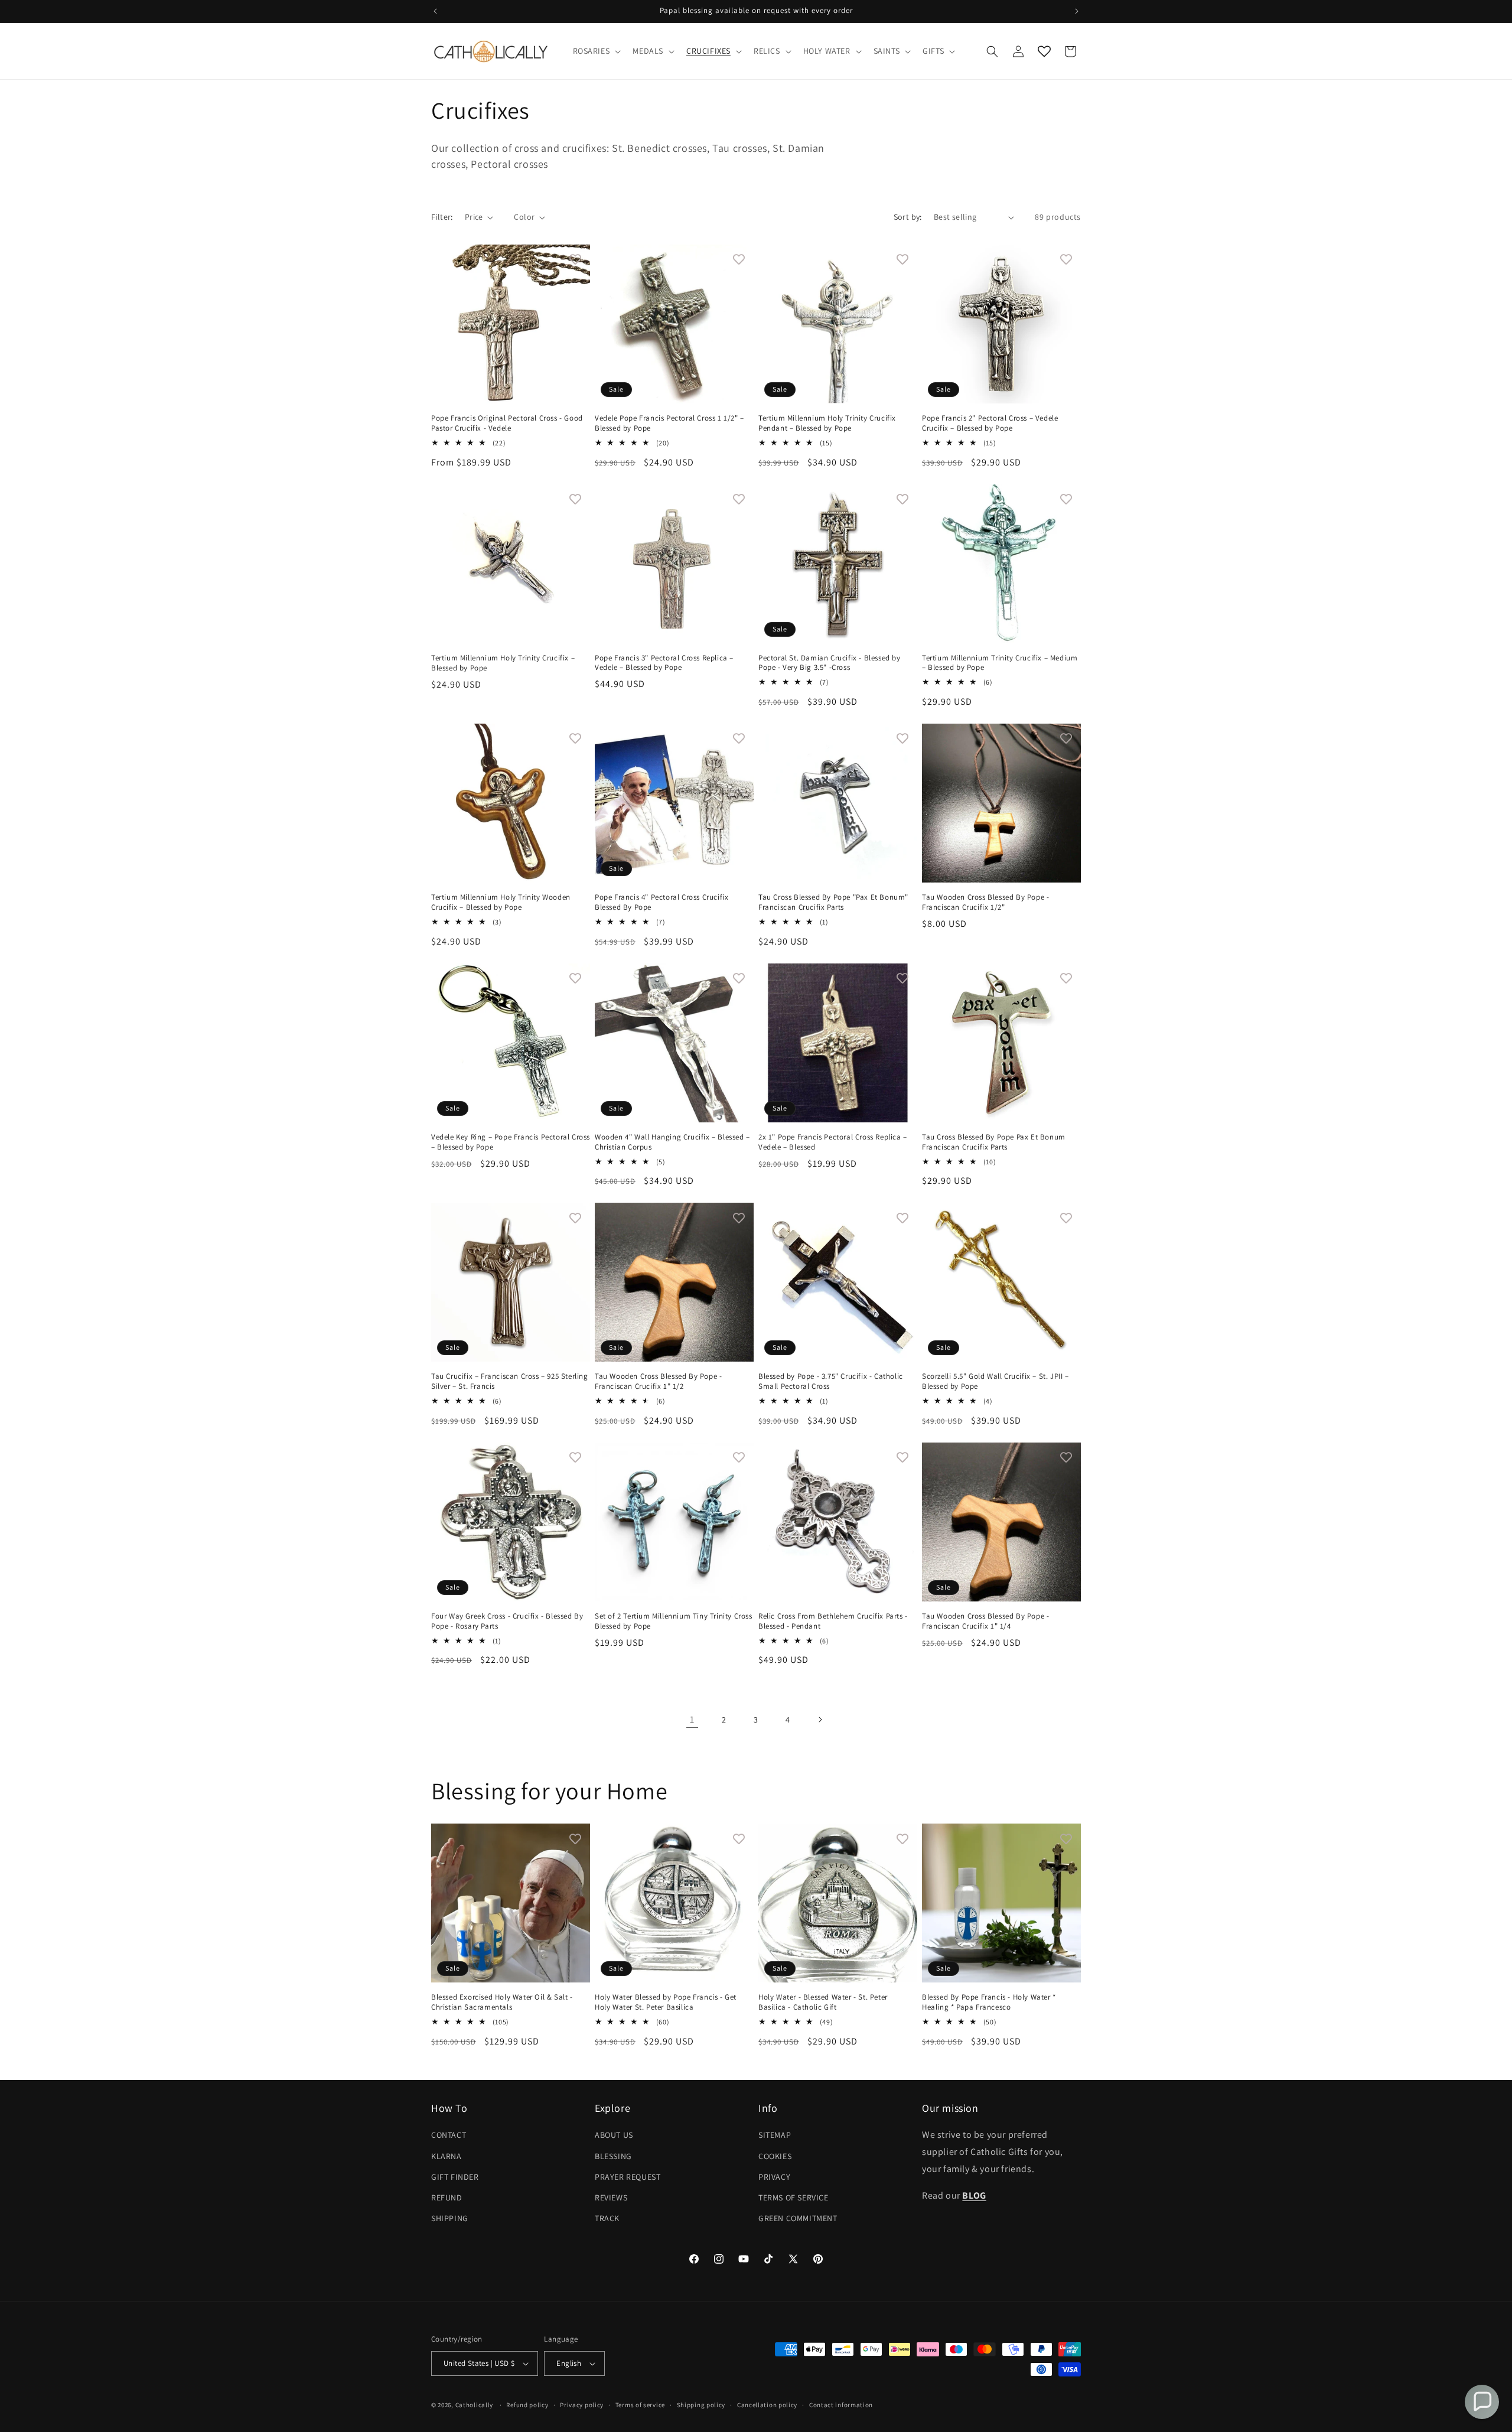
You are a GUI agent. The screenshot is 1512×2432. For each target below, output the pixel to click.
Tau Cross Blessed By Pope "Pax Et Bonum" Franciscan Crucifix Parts (833, 902)
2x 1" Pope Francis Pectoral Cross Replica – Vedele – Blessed (833, 1142)
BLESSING (613, 2156)
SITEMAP (775, 2135)
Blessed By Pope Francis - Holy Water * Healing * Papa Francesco (989, 2002)
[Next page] (820, 1720)
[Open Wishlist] (1044, 51)
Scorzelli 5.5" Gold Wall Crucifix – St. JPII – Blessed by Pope (995, 1381)
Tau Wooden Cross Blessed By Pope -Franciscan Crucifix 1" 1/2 (658, 1381)
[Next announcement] (1077, 11)
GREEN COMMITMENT (798, 2218)
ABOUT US (614, 2135)
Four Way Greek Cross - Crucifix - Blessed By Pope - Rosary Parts (507, 1621)
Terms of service (640, 2405)
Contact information (841, 2405)
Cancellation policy (767, 2405)
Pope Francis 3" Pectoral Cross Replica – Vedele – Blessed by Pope (664, 663)
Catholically (474, 2405)
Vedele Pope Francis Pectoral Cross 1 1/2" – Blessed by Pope (669, 423)
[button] (596, 51)
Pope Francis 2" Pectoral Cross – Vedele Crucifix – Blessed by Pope (990, 423)
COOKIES (775, 2156)
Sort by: (908, 217)
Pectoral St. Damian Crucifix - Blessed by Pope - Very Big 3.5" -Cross (830, 663)
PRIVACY (774, 2177)
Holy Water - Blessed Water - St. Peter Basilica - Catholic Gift (823, 2002)
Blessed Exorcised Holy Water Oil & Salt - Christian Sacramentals (502, 2002)
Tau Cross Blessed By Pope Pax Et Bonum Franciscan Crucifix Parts (994, 1142)
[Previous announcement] (435, 11)
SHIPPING (450, 2218)
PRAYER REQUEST (628, 2177)
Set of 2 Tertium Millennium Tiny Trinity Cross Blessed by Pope (674, 1621)
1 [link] (692, 1719)
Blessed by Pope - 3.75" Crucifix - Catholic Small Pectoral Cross (831, 1381)
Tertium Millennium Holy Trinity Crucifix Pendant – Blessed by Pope (827, 423)
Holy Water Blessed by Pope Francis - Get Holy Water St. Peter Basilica (666, 2002)
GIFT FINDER (455, 2177)
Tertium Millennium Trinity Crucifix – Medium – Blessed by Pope (1000, 663)
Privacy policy (582, 2405)
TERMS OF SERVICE (794, 2197)
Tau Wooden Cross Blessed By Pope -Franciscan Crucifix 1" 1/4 (985, 1621)
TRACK (607, 2218)
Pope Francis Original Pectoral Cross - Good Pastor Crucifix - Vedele (507, 423)
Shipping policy (701, 2405)
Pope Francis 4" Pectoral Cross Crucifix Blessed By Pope (661, 902)
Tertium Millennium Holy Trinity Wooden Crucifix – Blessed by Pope (501, 902)
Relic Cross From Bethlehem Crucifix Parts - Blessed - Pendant (833, 1621)
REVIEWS (611, 2197)
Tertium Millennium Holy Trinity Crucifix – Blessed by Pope (503, 663)
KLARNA (447, 2156)
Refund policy (527, 2405)
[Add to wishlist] (575, 259)
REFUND (447, 2197)
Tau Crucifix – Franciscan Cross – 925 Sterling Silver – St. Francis (510, 1381)
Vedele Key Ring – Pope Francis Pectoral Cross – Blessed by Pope (511, 1142)
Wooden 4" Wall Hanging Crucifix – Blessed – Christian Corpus (672, 1142)
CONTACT (449, 2135)
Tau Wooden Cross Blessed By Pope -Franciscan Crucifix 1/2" (985, 902)
